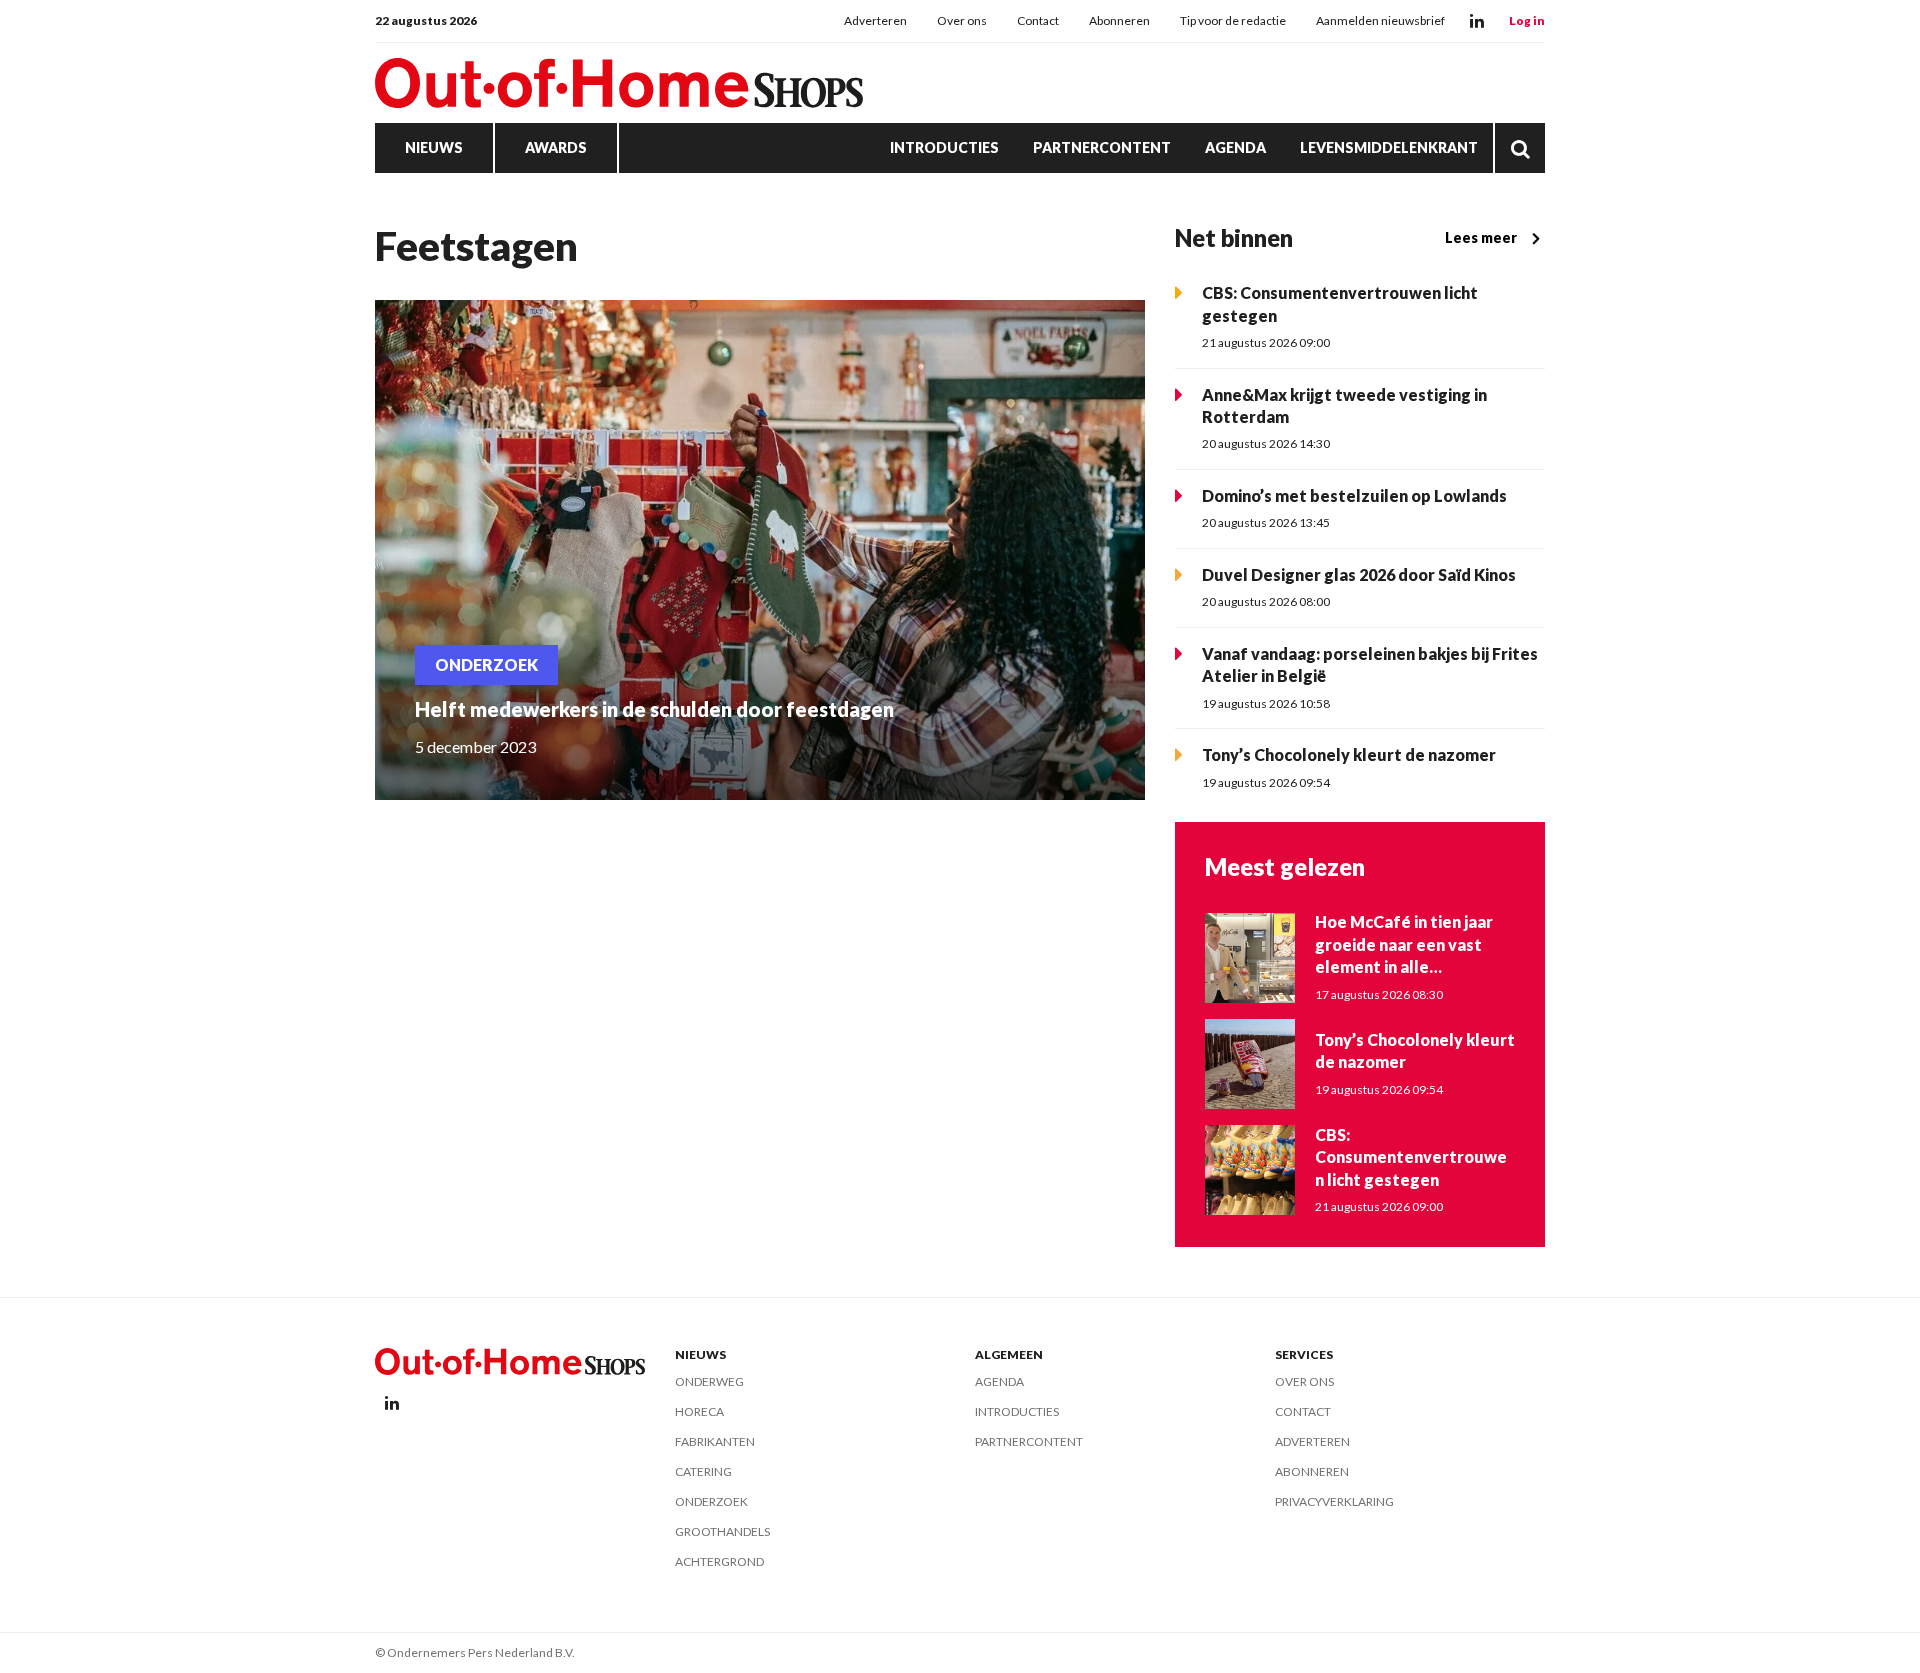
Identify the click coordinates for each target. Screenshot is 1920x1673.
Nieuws (434, 147)
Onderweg (709, 1381)
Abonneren (1119, 20)
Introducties (944, 147)
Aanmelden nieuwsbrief (1380, 20)
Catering (703, 1471)
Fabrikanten (715, 1441)
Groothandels (722, 1531)
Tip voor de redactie (1233, 20)
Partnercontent (1102, 147)
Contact (1038, 20)
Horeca (699, 1411)
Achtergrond (719, 1561)
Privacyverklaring (1334, 1501)
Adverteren (875, 20)
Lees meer (1481, 237)
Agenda (1235, 147)
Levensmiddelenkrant (1389, 147)
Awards (556, 147)
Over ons (962, 20)
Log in (1527, 20)
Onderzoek (711, 1501)
